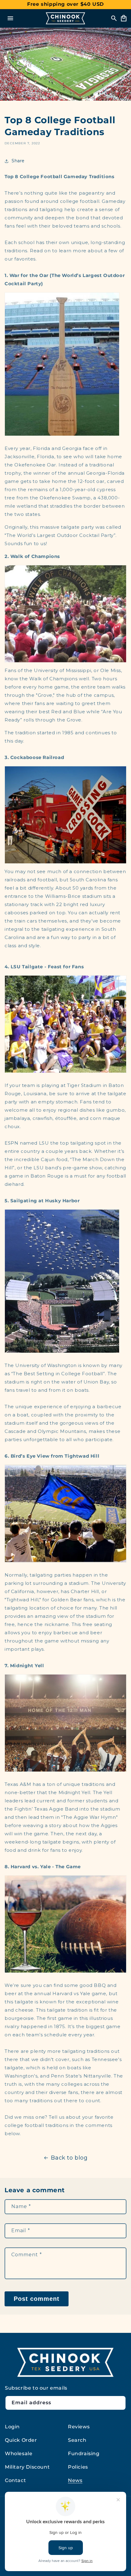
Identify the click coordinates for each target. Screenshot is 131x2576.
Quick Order (21, 2440)
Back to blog (69, 2158)
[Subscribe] (119, 2403)
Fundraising (84, 2454)
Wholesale (19, 2454)
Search (77, 2440)
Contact (15, 2480)
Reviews (79, 2427)
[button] (10, 18)
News (75, 2480)
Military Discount (27, 2467)
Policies (78, 2467)
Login (12, 2427)
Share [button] (18, 161)
